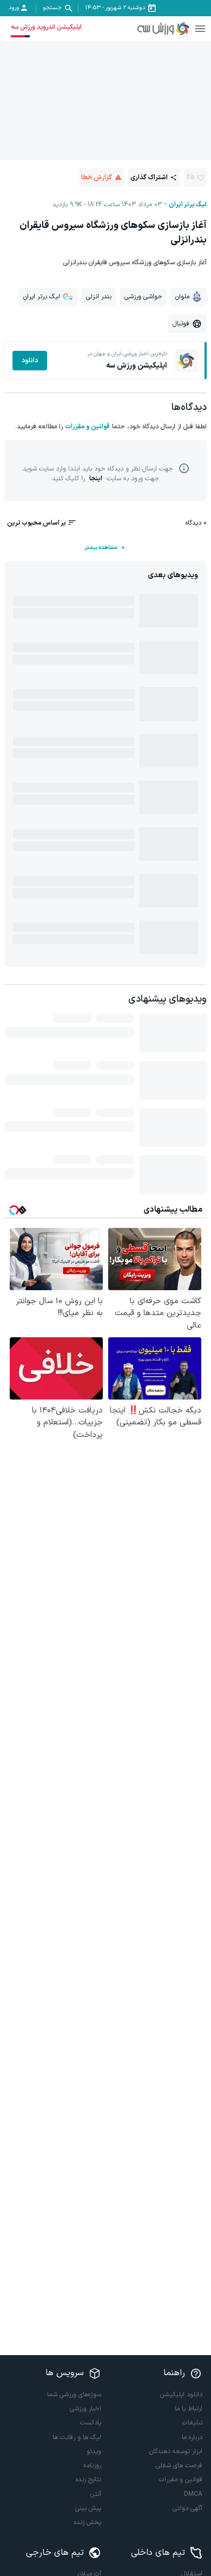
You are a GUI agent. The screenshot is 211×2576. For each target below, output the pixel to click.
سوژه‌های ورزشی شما (74, 2395)
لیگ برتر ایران (188, 205)
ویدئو (94, 2451)
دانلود (30, 361)
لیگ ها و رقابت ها (77, 2437)
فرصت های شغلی (179, 2466)
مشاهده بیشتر (101, 548)
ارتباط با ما (189, 2409)
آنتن (96, 2494)
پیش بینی (88, 2508)
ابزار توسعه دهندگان (176, 2451)
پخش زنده (88, 2522)
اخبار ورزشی (85, 2409)
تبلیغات (192, 2423)
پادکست (91, 2423)
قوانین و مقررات (87, 427)
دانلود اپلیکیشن (181, 2395)
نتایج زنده (88, 2480)
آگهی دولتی (187, 2508)
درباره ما (192, 2437)
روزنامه (92, 2466)
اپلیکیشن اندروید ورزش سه (46, 27)
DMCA (193, 2494)
